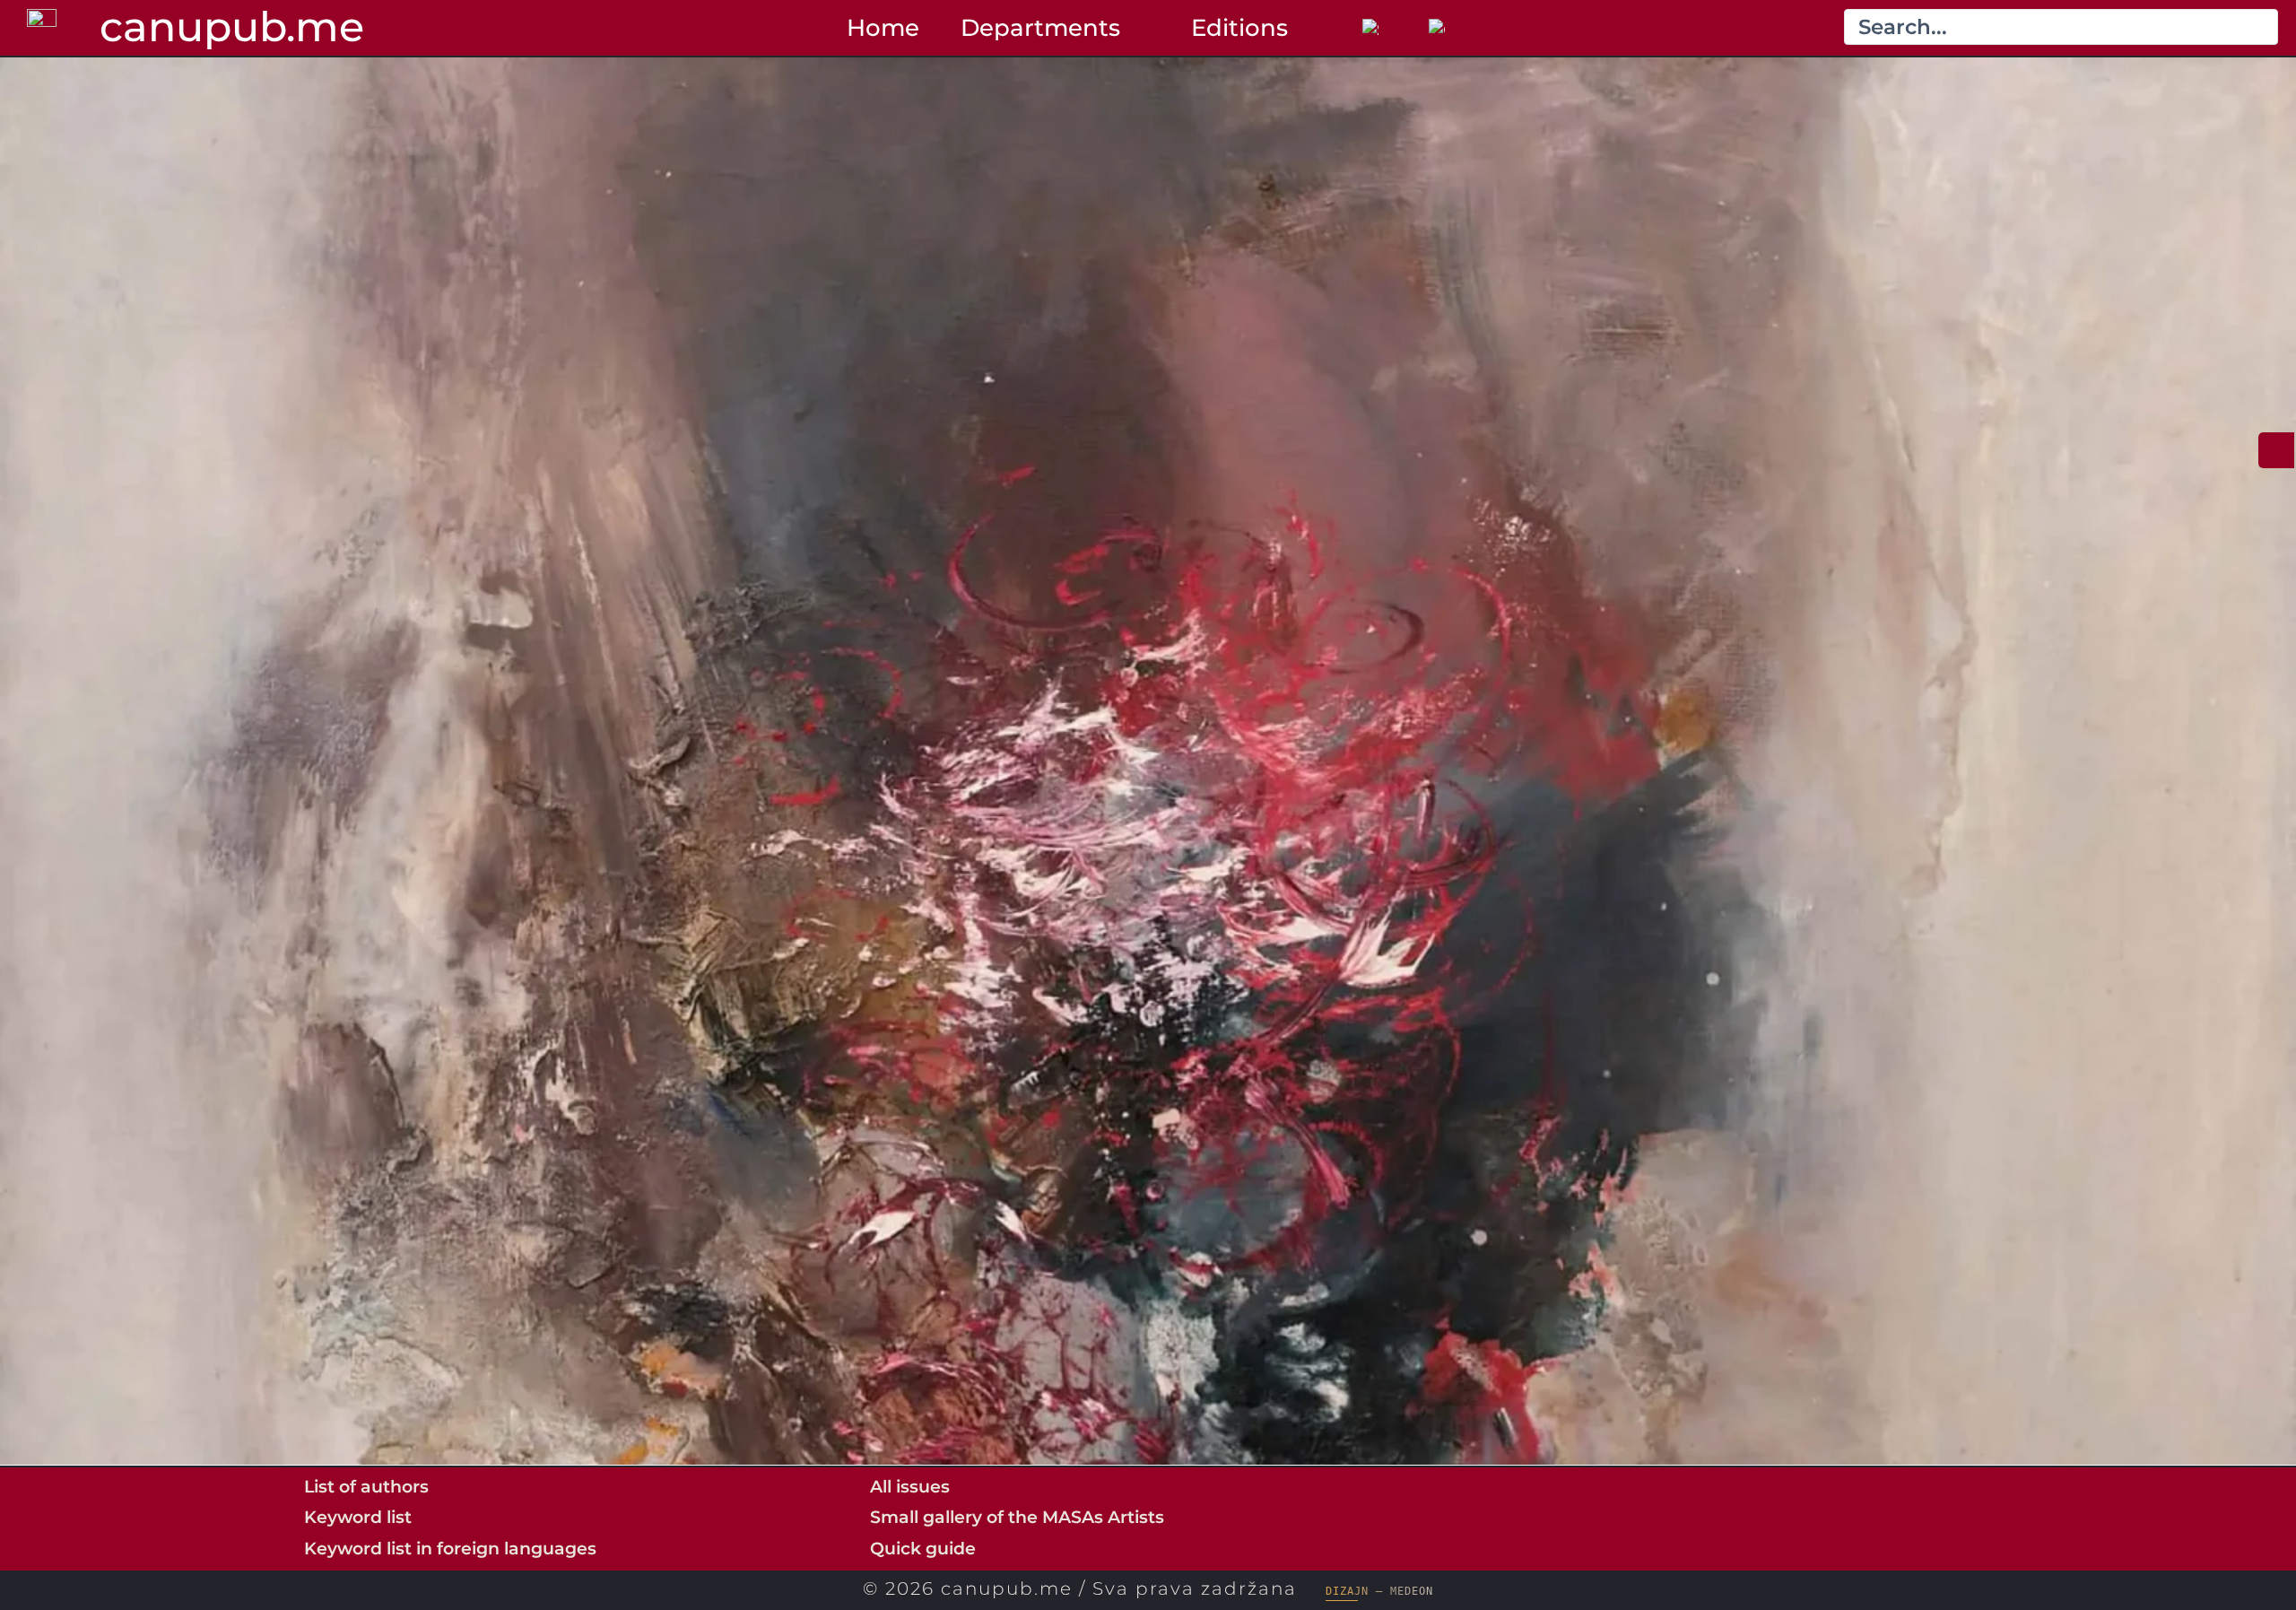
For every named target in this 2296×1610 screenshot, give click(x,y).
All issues (910, 1486)
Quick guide (923, 1548)
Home (883, 27)
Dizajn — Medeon (1379, 1591)
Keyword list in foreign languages (450, 1548)
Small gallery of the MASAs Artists (1017, 1517)
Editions (1239, 27)
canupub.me (232, 26)
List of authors (366, 1486)
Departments (1040, 27)
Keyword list (358, 1517)
